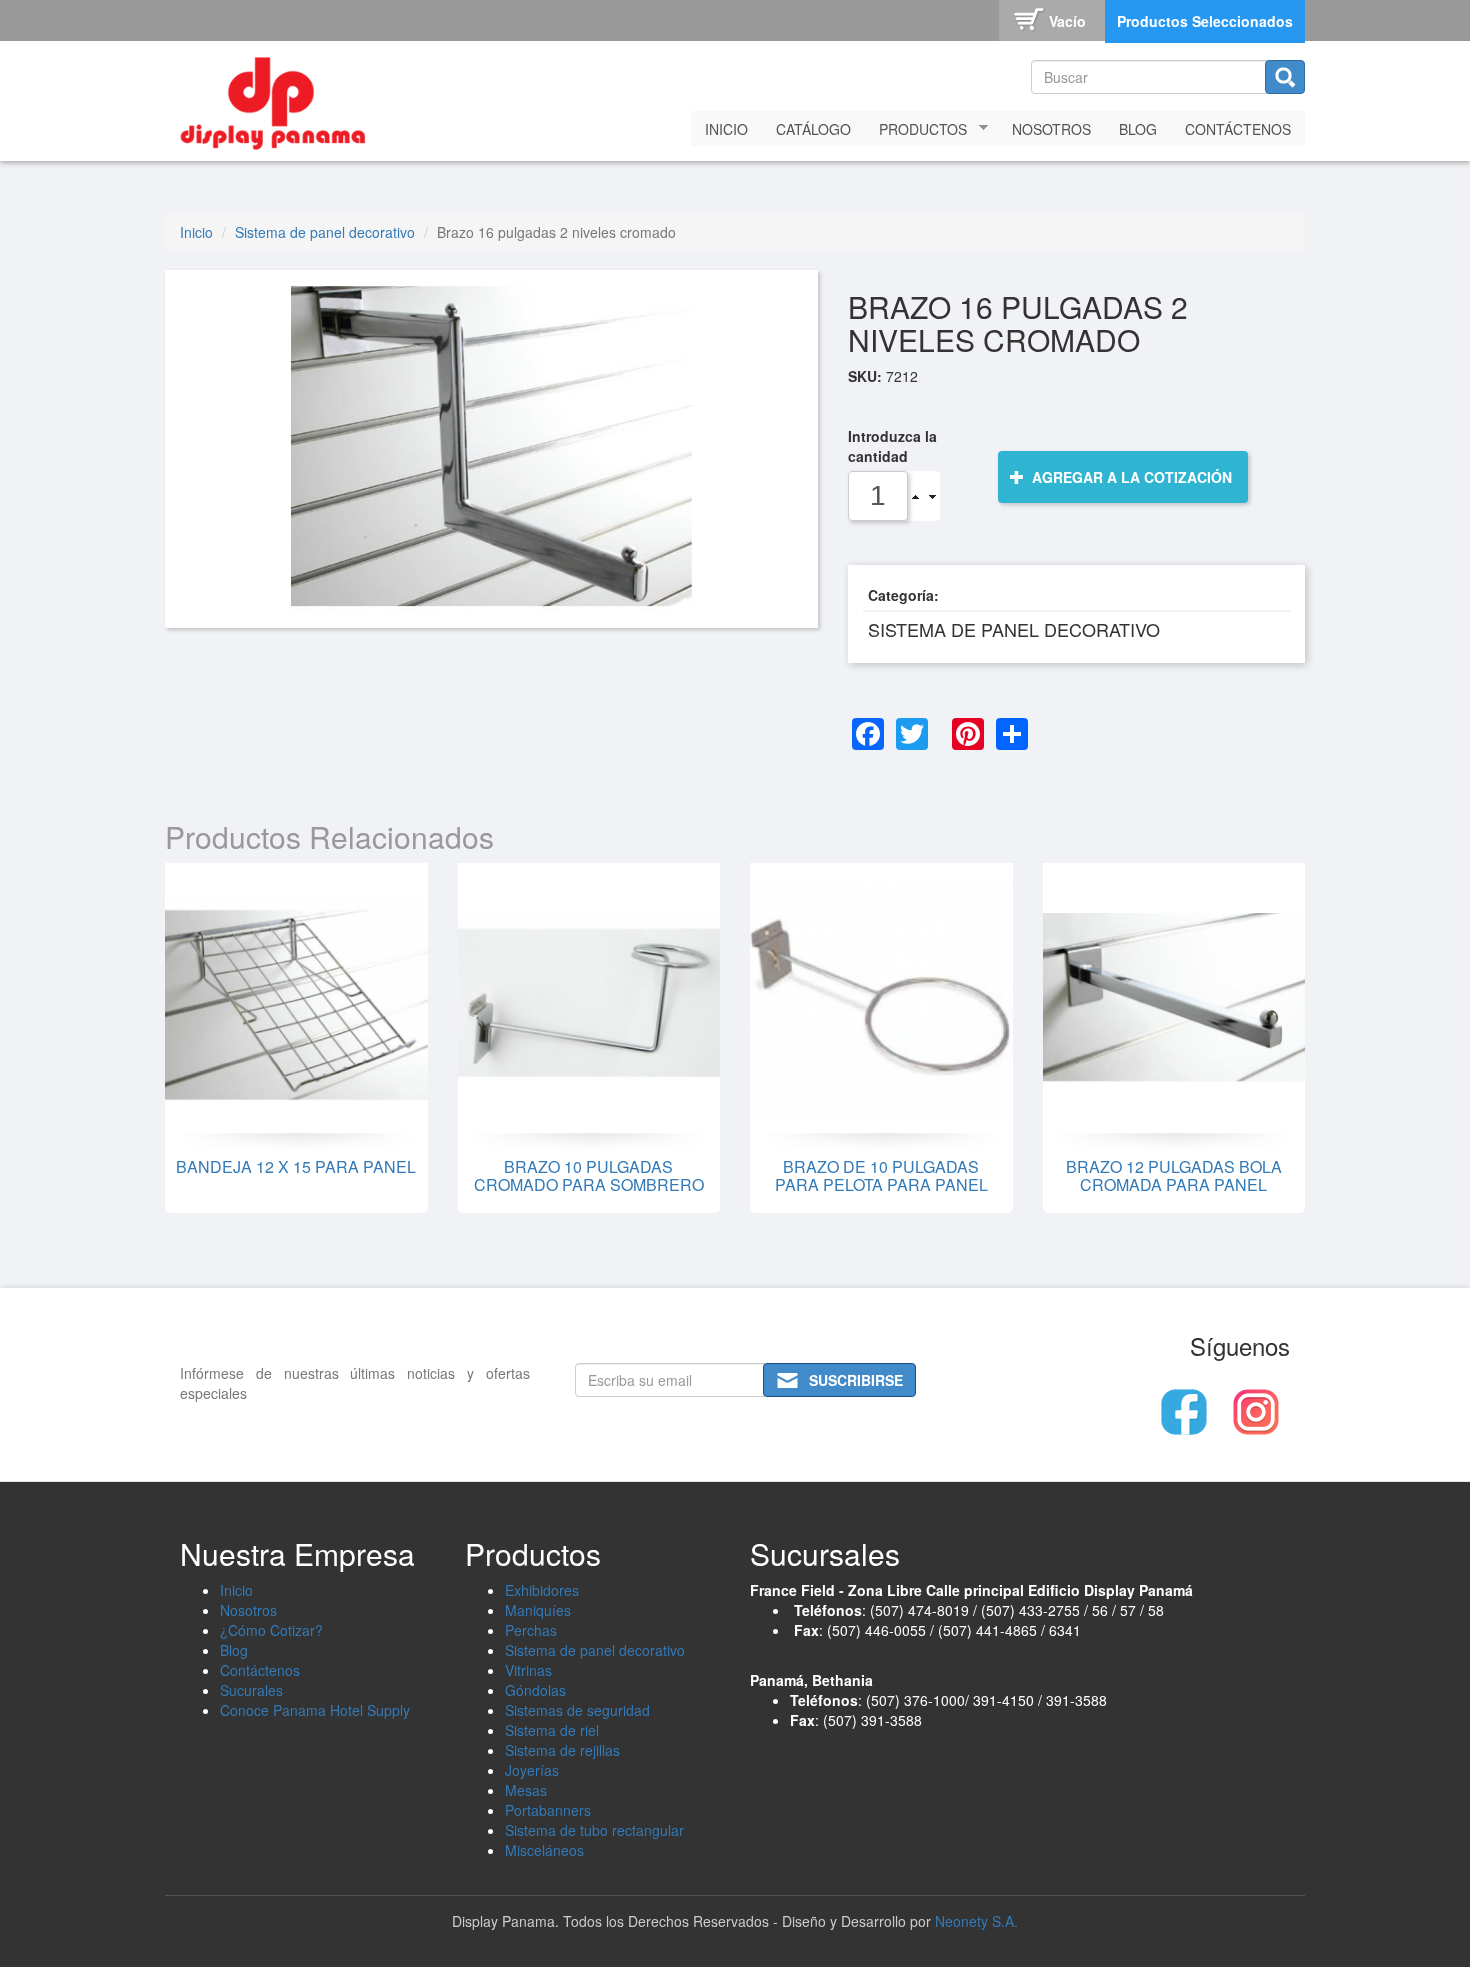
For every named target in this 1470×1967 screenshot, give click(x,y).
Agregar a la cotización (1130, 477)
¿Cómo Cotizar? (271, 1630)
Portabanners (548, 1810)
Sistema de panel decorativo (325, 232)
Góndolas (535, 1690)
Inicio (726, 129)
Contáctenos (1238, 129)
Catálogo (813, 129)
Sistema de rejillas (562, 1750)
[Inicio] (280, 98)
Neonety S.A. (976, 1921)
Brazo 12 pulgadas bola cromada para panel (1174, 1175)
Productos (916, 129)
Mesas (526, 1790)
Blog (1138, 129)
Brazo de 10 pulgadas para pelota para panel (881, 1175)
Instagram (1256, 1412)
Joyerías (532, 1770)
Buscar (1285, 77)
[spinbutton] (878, 496)
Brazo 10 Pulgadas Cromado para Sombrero (589, 1175)
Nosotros (1051, 129)
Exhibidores (542, 1590)
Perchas (531, 1630)
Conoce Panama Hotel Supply (315, 1710)
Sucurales (251, 1690)
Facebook (1184, 1412)
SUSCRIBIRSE (856, 1380)
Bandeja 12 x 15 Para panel (296, 1166)
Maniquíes (538, 1610)
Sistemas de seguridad (577, 1710)
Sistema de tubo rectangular (594, 1830)
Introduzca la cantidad (892, 446)
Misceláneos (544, 1850)
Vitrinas (528, 1670)
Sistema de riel (552, 1730)
